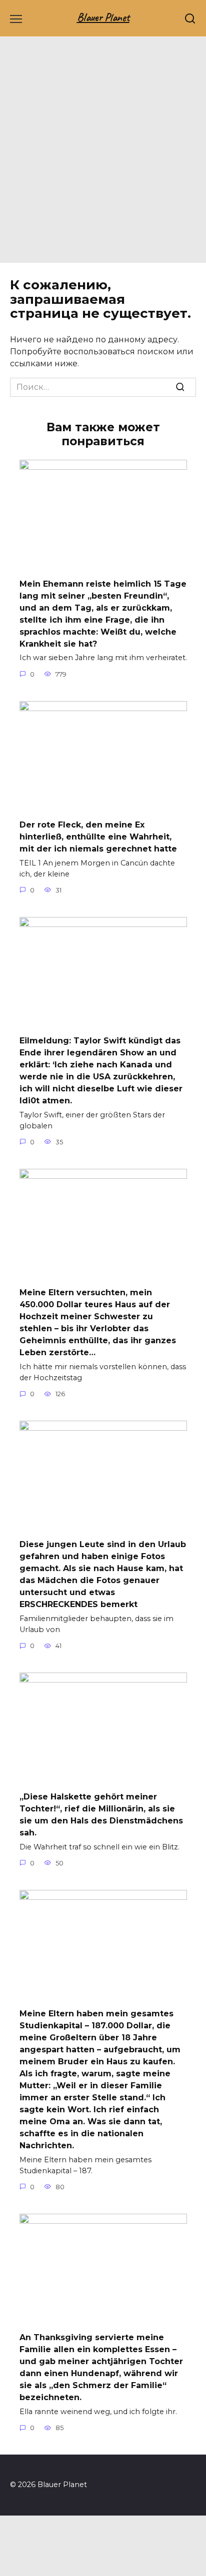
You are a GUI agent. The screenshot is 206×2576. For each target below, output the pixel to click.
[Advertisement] (103, 155)
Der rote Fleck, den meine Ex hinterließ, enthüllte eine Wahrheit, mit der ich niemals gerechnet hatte (98, 837)
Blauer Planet (103, 17)
